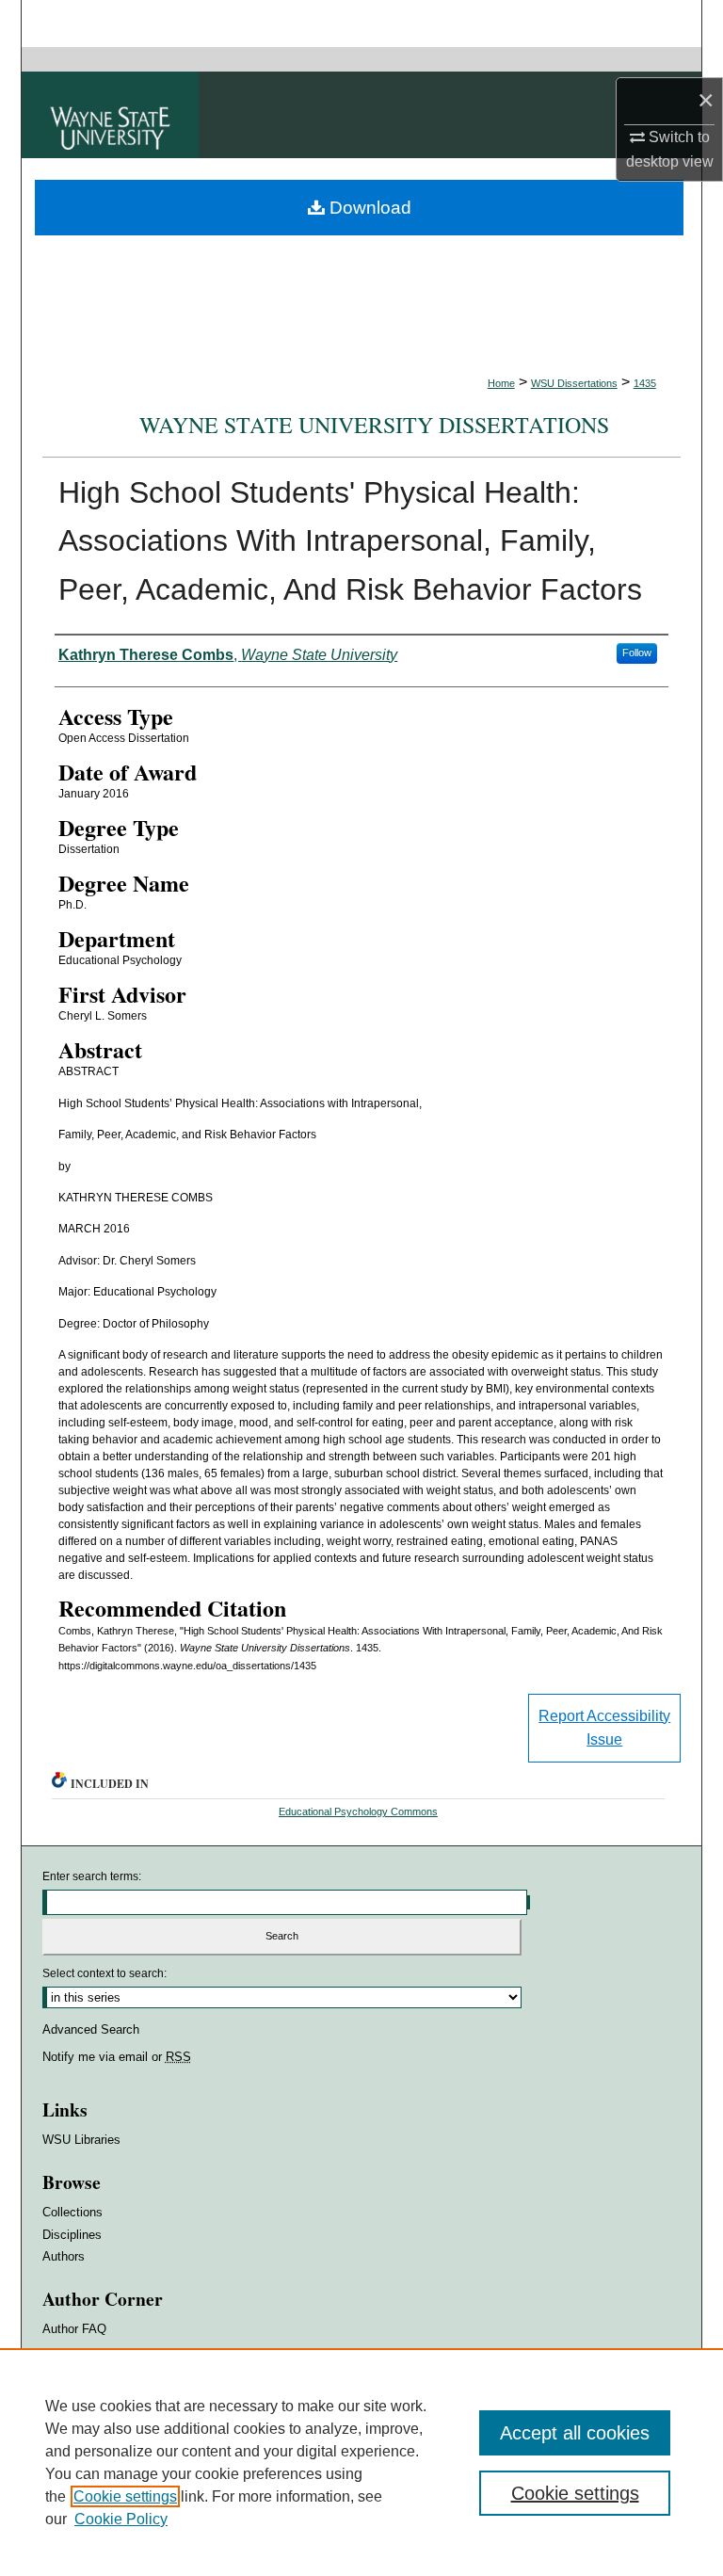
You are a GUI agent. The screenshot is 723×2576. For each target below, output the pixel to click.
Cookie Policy (121, 2519)
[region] (361, 2462)
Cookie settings (125, 2496)
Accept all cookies (575, 2433)
